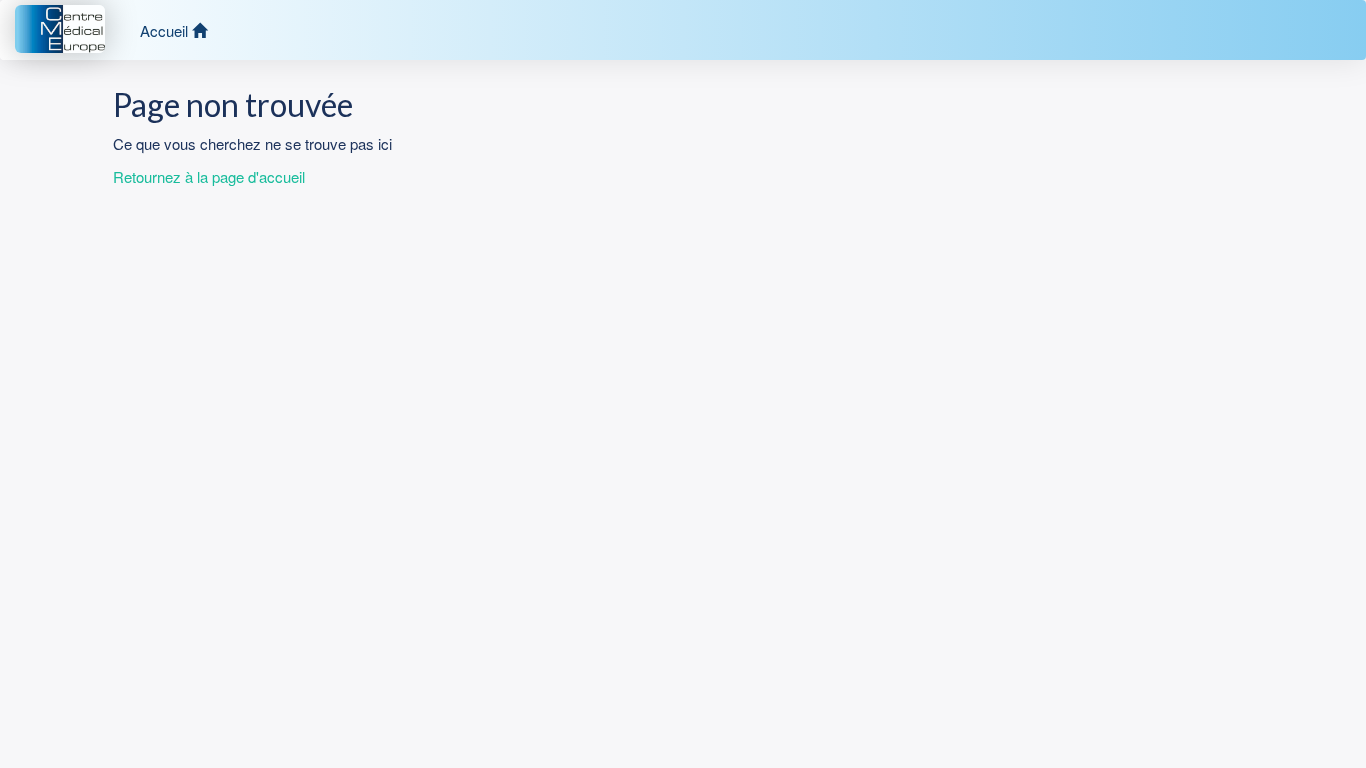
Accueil (166, 30)
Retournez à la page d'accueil (209, 176)
